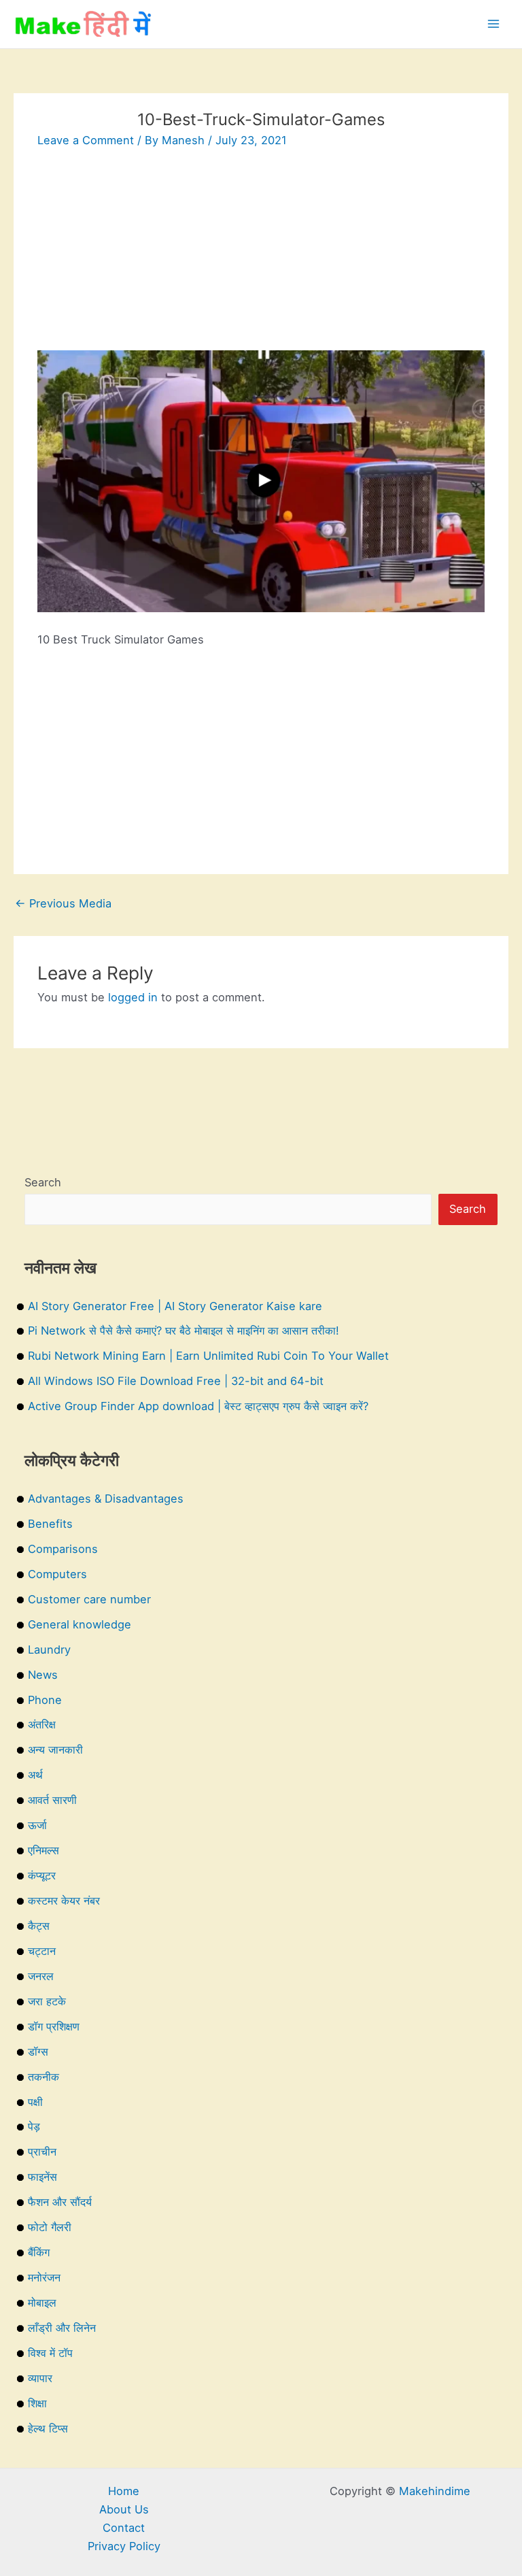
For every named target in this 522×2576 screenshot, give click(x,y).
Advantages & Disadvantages (106, 1499)
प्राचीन (42, 2152)
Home (124, 2491)
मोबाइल (42, 2303)
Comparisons (63, 1549)
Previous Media (63, 903)
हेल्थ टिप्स (48, 2428)
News (43, 1675)
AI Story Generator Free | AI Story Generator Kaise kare (175, 1306)
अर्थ (35, 1775)
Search (43, 1182)
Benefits (50, 1524)
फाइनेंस (42, 2177)
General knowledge (80, 1624)
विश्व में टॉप (50, 2353)
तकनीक (43, 2077)
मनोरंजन (44, 2277)
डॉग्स (38, 2052)
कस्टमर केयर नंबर (64, 1901)
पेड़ (34, 2126)
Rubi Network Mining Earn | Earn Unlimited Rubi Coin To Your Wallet (208, 1356)
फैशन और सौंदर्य (60, 2202)
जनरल (41, 1976)
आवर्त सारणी (52, 1800)
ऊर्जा (37, 1825)
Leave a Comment (86, 140)
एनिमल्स (43, 1850)
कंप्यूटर (42, 1875)
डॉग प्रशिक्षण (54, 2026)
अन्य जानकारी (55, 1750)
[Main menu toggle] (493, 24)
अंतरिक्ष (42, 1724)
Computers (57, 1574)
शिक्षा (37, 2403)
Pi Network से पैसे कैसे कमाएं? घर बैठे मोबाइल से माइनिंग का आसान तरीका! (184, 1331)
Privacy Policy (124, 2546)
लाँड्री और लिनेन (62, 2328)
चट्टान (42, 1951)
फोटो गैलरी (50, 2227)
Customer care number (89, 1599)
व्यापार (40, 2378)
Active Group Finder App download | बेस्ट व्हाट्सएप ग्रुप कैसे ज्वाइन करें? (198, 1406)
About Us (124, 2509)
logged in (133, 997)
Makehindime (435, 2491)
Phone (45, 1700)
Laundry (49, 1650)
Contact (124, 2528)
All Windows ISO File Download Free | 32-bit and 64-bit (176, 1381)
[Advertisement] (261, 255)
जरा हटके (47, 2001)
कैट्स (39, 1926)
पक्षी (35, 2102)
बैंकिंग (39, 2252)
